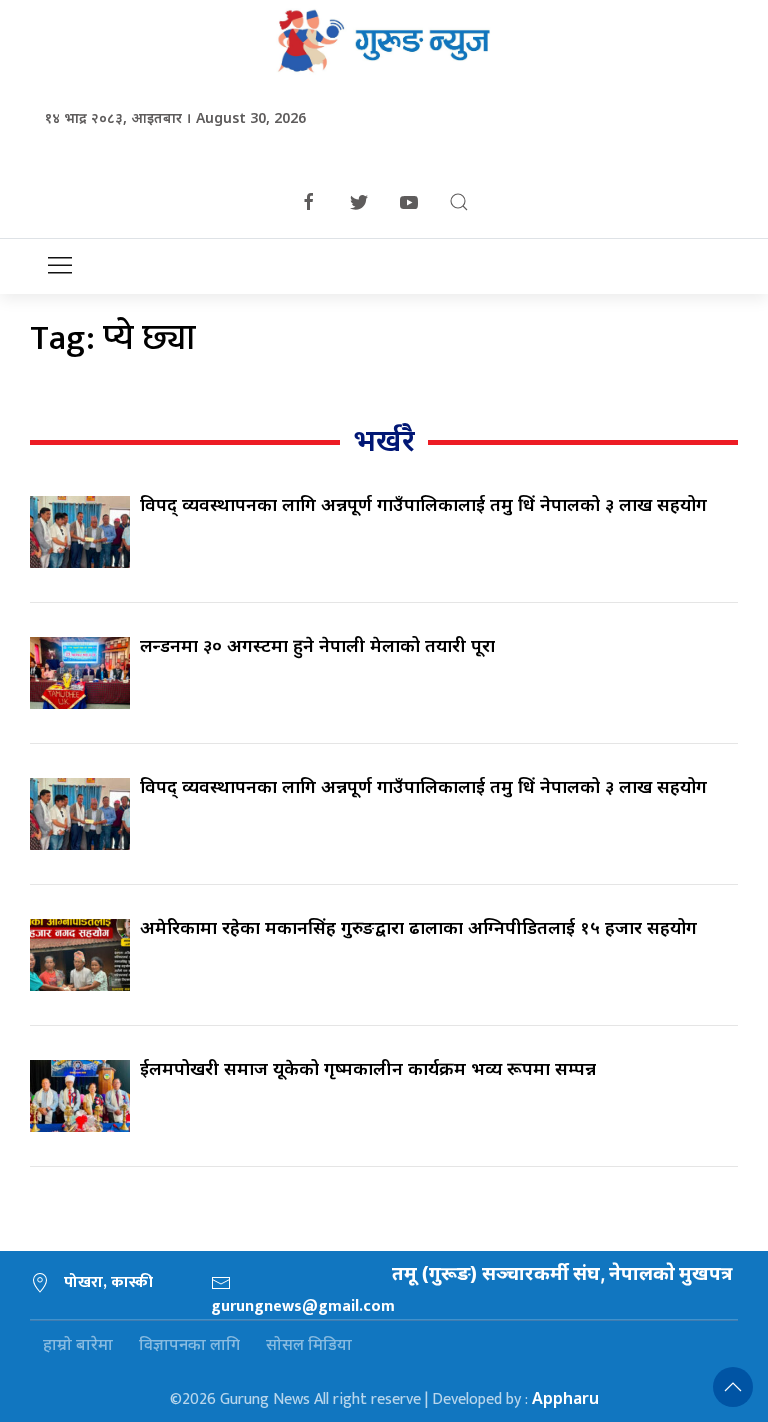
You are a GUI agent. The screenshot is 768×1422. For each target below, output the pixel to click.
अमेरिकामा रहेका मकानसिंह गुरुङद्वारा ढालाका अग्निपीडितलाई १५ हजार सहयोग (418, 927)
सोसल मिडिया (309, 1344)
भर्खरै (384, 439)
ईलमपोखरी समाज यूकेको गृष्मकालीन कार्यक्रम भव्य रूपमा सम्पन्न (368, 1068)
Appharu (565, 1398)
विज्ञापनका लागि (189, 1344)
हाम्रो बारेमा (78, 1344)
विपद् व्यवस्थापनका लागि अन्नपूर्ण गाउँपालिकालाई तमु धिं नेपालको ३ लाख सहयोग (423, 504)
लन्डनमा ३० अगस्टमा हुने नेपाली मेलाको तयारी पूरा (317, 645)
